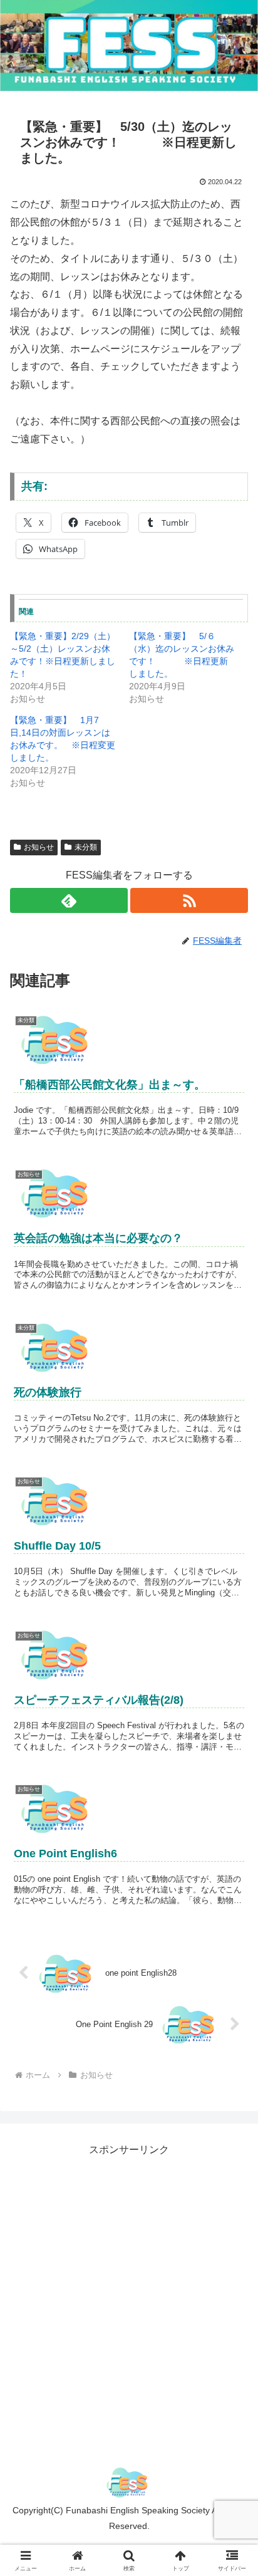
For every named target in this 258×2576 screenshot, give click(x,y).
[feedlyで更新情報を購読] (69, 900)
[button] (232, 1899)
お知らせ (39, 847)
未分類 (86, 847)
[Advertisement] (129, 2288)
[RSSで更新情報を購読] (189, 900)
